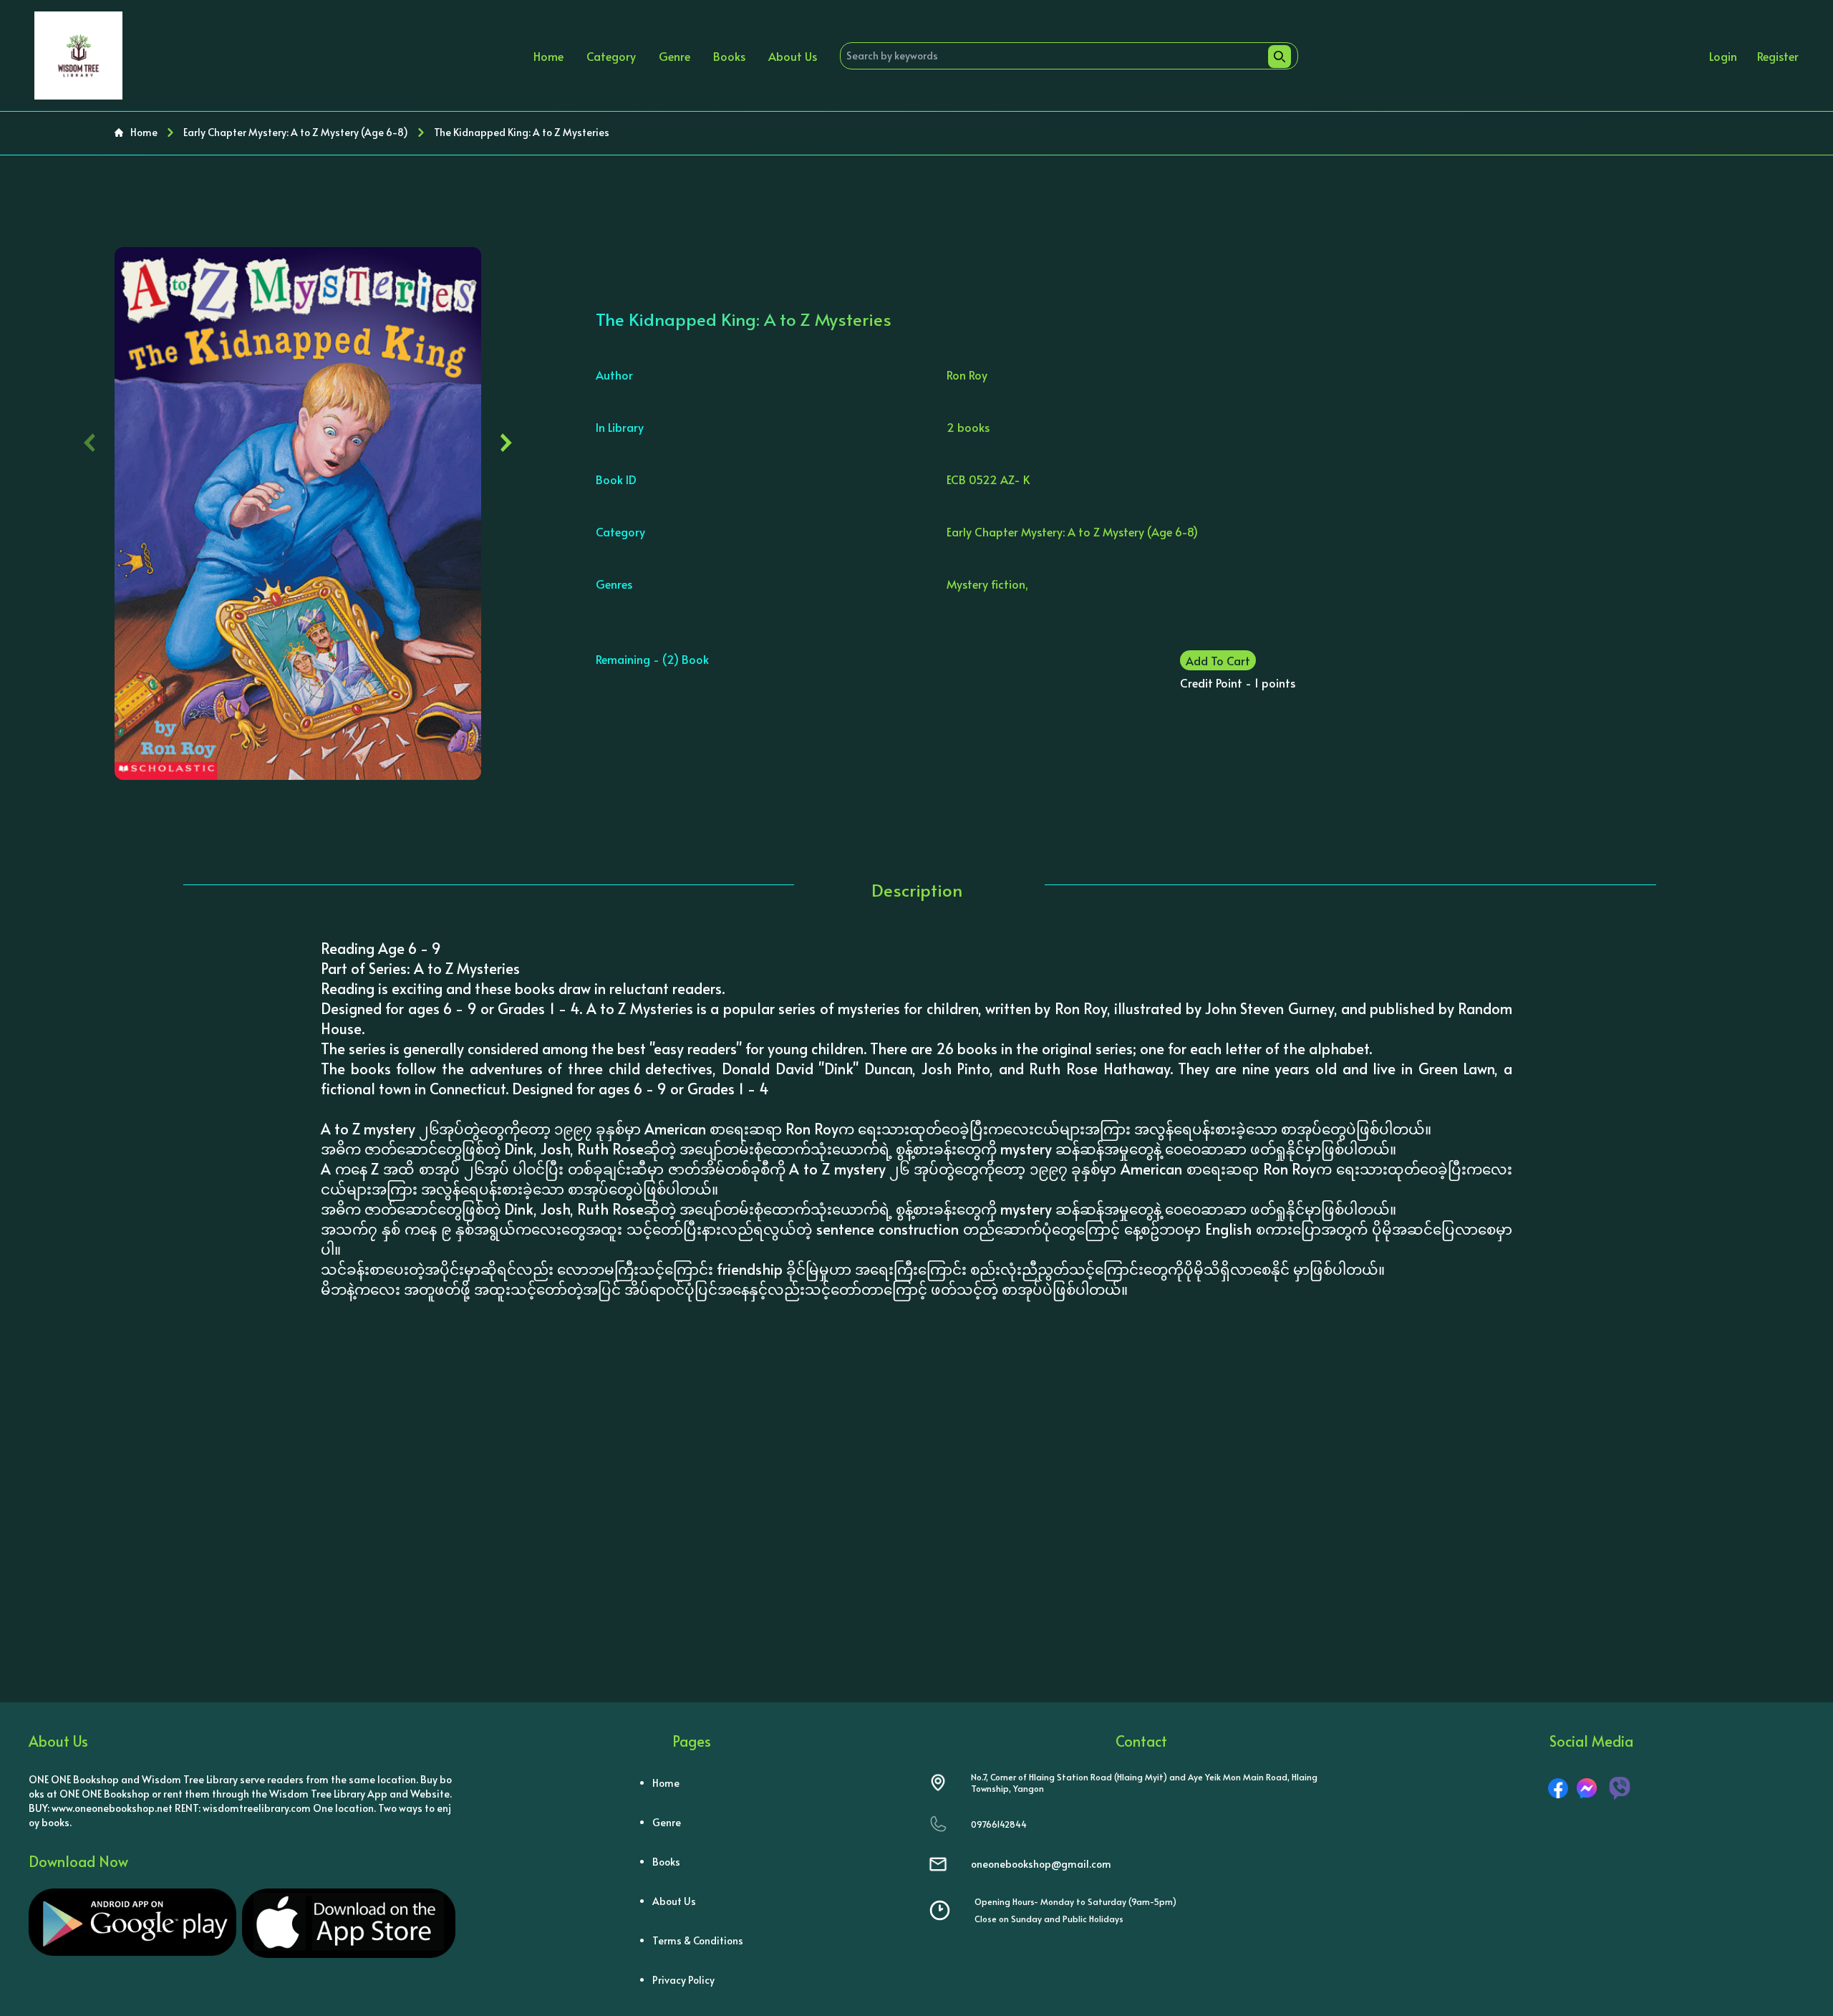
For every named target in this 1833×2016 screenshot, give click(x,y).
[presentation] (90, 439)
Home (548, 56)
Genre (674, 56)
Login (1723, 56)
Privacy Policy (683, 1980)
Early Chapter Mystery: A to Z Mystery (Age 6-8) (296, 132)
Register (1778, 56)
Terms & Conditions (698, 1940)
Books (729, 56)
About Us (793, 56)
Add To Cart (1218, 660)
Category (611, 56)
